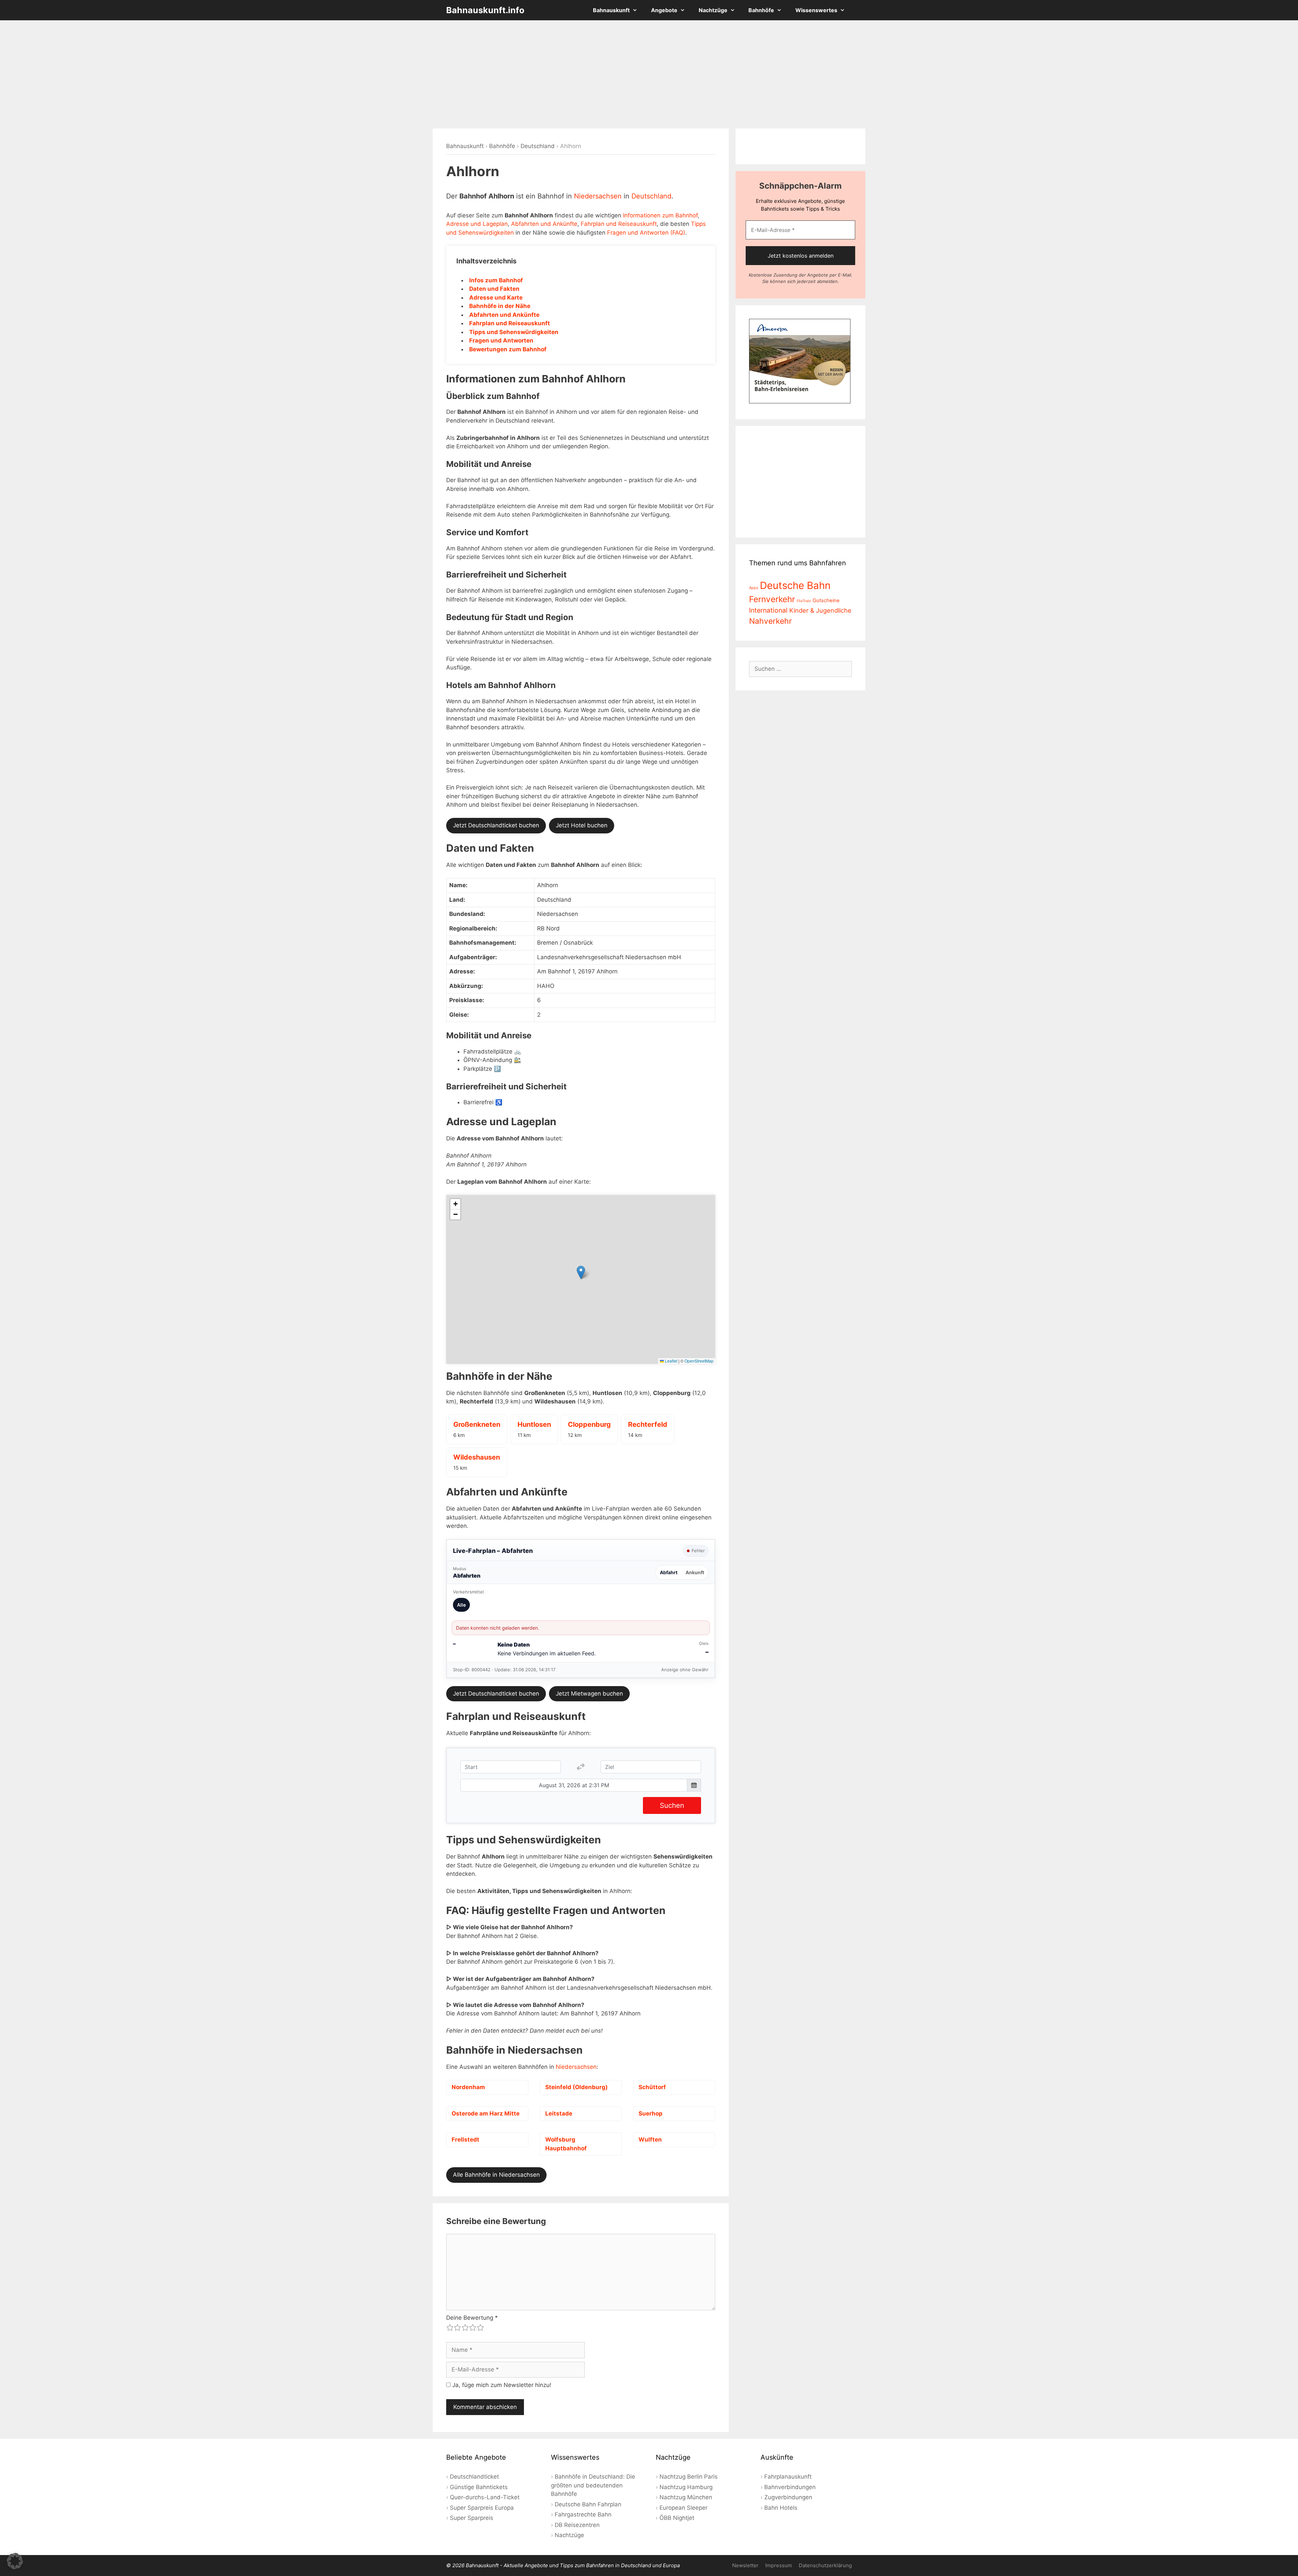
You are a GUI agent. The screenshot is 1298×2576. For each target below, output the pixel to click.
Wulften (650, 2140)
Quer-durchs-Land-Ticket (485, 2497)
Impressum (779, 2565)
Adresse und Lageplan (477, 224)
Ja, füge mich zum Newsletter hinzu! (501, 2385)
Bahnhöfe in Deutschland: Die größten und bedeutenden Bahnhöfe (593, 2485)
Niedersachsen (598, 196)
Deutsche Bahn (795, 585)
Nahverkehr (771, 621)
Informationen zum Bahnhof (660, 215)
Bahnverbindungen (790, 2487)
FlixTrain (804, 601)
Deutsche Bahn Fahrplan (588, 2504)
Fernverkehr (772, 599)
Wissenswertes (816, 10)
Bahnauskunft (611, 10)
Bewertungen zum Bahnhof (508, 349)
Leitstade (559, 2113)
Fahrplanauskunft (788, 2477)
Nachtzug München (686, 2497)
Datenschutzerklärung (825, 2565)
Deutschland (538, 146)
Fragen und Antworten (501, 340)
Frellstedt (465, 2140)
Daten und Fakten (494, 289)
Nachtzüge (713, 10)
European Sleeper (683, 2508)
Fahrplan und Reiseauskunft (619, 224)
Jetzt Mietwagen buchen (589, 1694)
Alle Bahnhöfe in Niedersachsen (496, 2175)
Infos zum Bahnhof (496, 280)
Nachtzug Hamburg (686, 2487)
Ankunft (695, 1572)
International (768, 610)
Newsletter (745, 2565)
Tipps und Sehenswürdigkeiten (514, 332)
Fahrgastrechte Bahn (583, 2514)
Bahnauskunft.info (485, 10)
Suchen (672, 1805)
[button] (581, 1272)
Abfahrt (669, 1572)
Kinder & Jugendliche (820, 610)
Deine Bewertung (472, 2318)
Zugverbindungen (788, 2497)
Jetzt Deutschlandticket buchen (496, 825)
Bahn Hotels (781, 2508)
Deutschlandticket (474, 2477)
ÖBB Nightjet (677, 2518)
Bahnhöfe (761, 10)
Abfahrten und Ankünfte (544, 224)
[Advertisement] (649, 74)
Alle (461, 1605)
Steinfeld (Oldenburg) (576, 2087)
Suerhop (651, 2113)
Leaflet (671, 1361)
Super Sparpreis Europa (482, 2508)
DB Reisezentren (577, 2525)
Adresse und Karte (496, 298)
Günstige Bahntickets (479, 2487)
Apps (754, 588)
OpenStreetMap (699, 1361)
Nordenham (468, 2087)
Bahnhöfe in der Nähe (500, 306)
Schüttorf (652, 2087)
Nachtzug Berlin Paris (689, 2477)
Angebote (664, 10)
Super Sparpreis (472, 2518)
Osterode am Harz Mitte (486, 2113)
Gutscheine (826, 600)
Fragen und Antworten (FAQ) (646, 233)
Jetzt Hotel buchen (582, 825)
